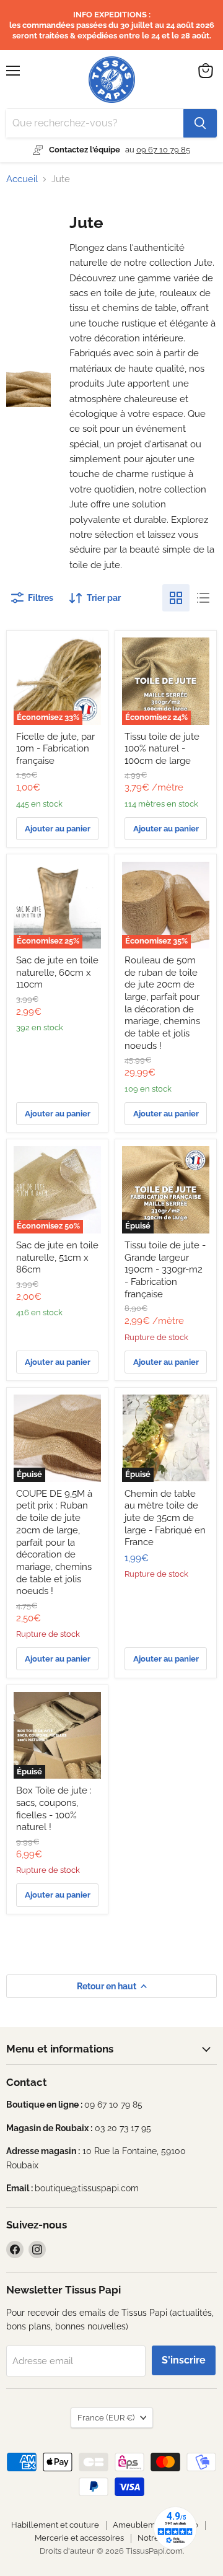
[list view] (203, 598)
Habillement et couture (55, 2525)
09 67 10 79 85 (163, 150)
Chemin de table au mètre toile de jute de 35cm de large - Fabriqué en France (165, 1518)
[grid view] (176, 598)
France (106, 2418)
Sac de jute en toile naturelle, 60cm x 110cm (57, 972)
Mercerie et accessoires (79, 2538)
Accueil (22, 179)
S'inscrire (184, 2360)
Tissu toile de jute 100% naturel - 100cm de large (162, 749)
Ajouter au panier (58, 829)
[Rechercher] (200, 123)
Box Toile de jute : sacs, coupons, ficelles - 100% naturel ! (54, 1809)
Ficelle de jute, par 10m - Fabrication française (55, 749)
